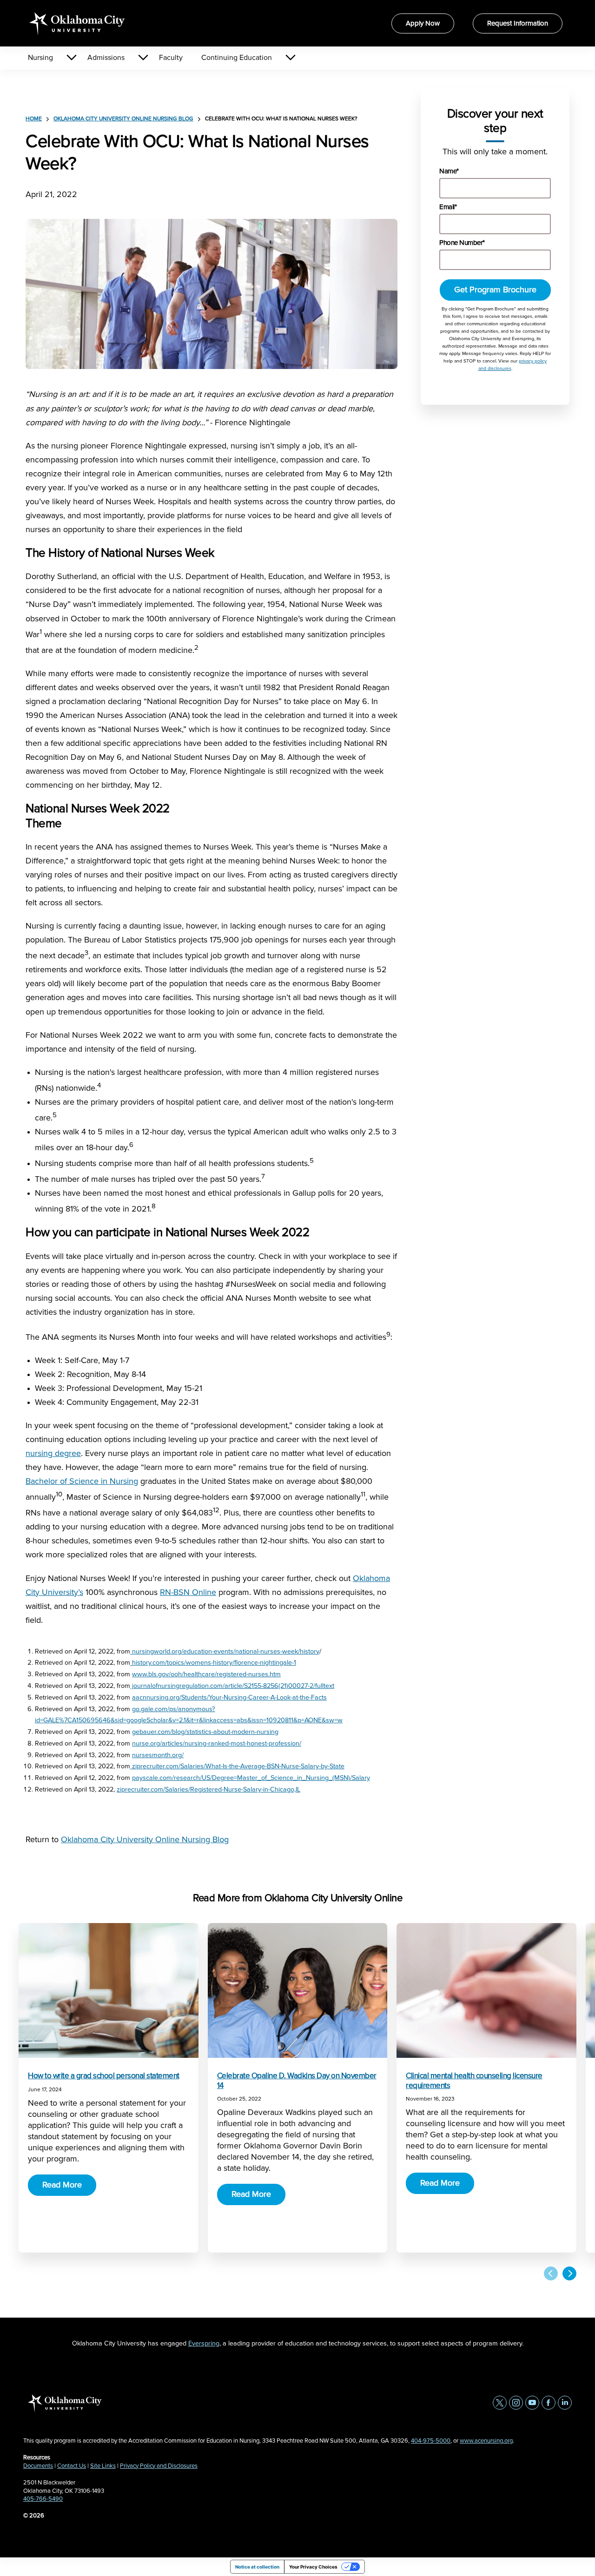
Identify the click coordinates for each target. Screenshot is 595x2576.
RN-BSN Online (188, 1593)
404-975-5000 (431, 2441)
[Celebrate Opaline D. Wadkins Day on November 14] (298, 1990)
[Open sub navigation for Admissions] (143, 58)
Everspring (204, 2344)
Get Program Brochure (495, 290)
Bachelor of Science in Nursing (82, 1482)
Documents (38, 2466)
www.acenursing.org (486, 2441)
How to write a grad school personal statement (104, 2076)
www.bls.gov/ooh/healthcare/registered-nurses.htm (206, 1674)
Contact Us (72, 2466)
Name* (449, 171)
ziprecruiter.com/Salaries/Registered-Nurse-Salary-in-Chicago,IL (208, 1790)
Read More (62, 2185)
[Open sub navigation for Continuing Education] (290, 58)
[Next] (569, 2273)
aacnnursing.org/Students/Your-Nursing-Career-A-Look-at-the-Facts (229, 1698)
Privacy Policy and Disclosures (159, 2466)
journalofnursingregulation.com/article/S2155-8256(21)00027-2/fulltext (232, 1686)
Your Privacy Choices (313, 2567)
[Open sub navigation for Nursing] (71, 58)
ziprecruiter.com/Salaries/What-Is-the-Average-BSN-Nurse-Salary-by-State (237, 1766)
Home (34, 119)
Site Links (103, 2466)
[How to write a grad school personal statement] (109, 1990)
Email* (448, 207)
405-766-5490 (43, 2499)
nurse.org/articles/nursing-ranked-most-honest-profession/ (217, 1744)
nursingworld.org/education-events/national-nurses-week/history (225, 1652)
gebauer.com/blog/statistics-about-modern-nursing (205, 1732)
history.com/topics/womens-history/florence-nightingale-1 (213, 1663)
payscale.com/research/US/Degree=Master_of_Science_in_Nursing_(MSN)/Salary (251, 1778)
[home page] (77, 23)
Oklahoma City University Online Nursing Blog (123, 119)
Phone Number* (462, 243)
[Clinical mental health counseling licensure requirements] (486, 1990)
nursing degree (53, 1454)
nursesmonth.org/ (158, 1755)
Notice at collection (257, 2567)
